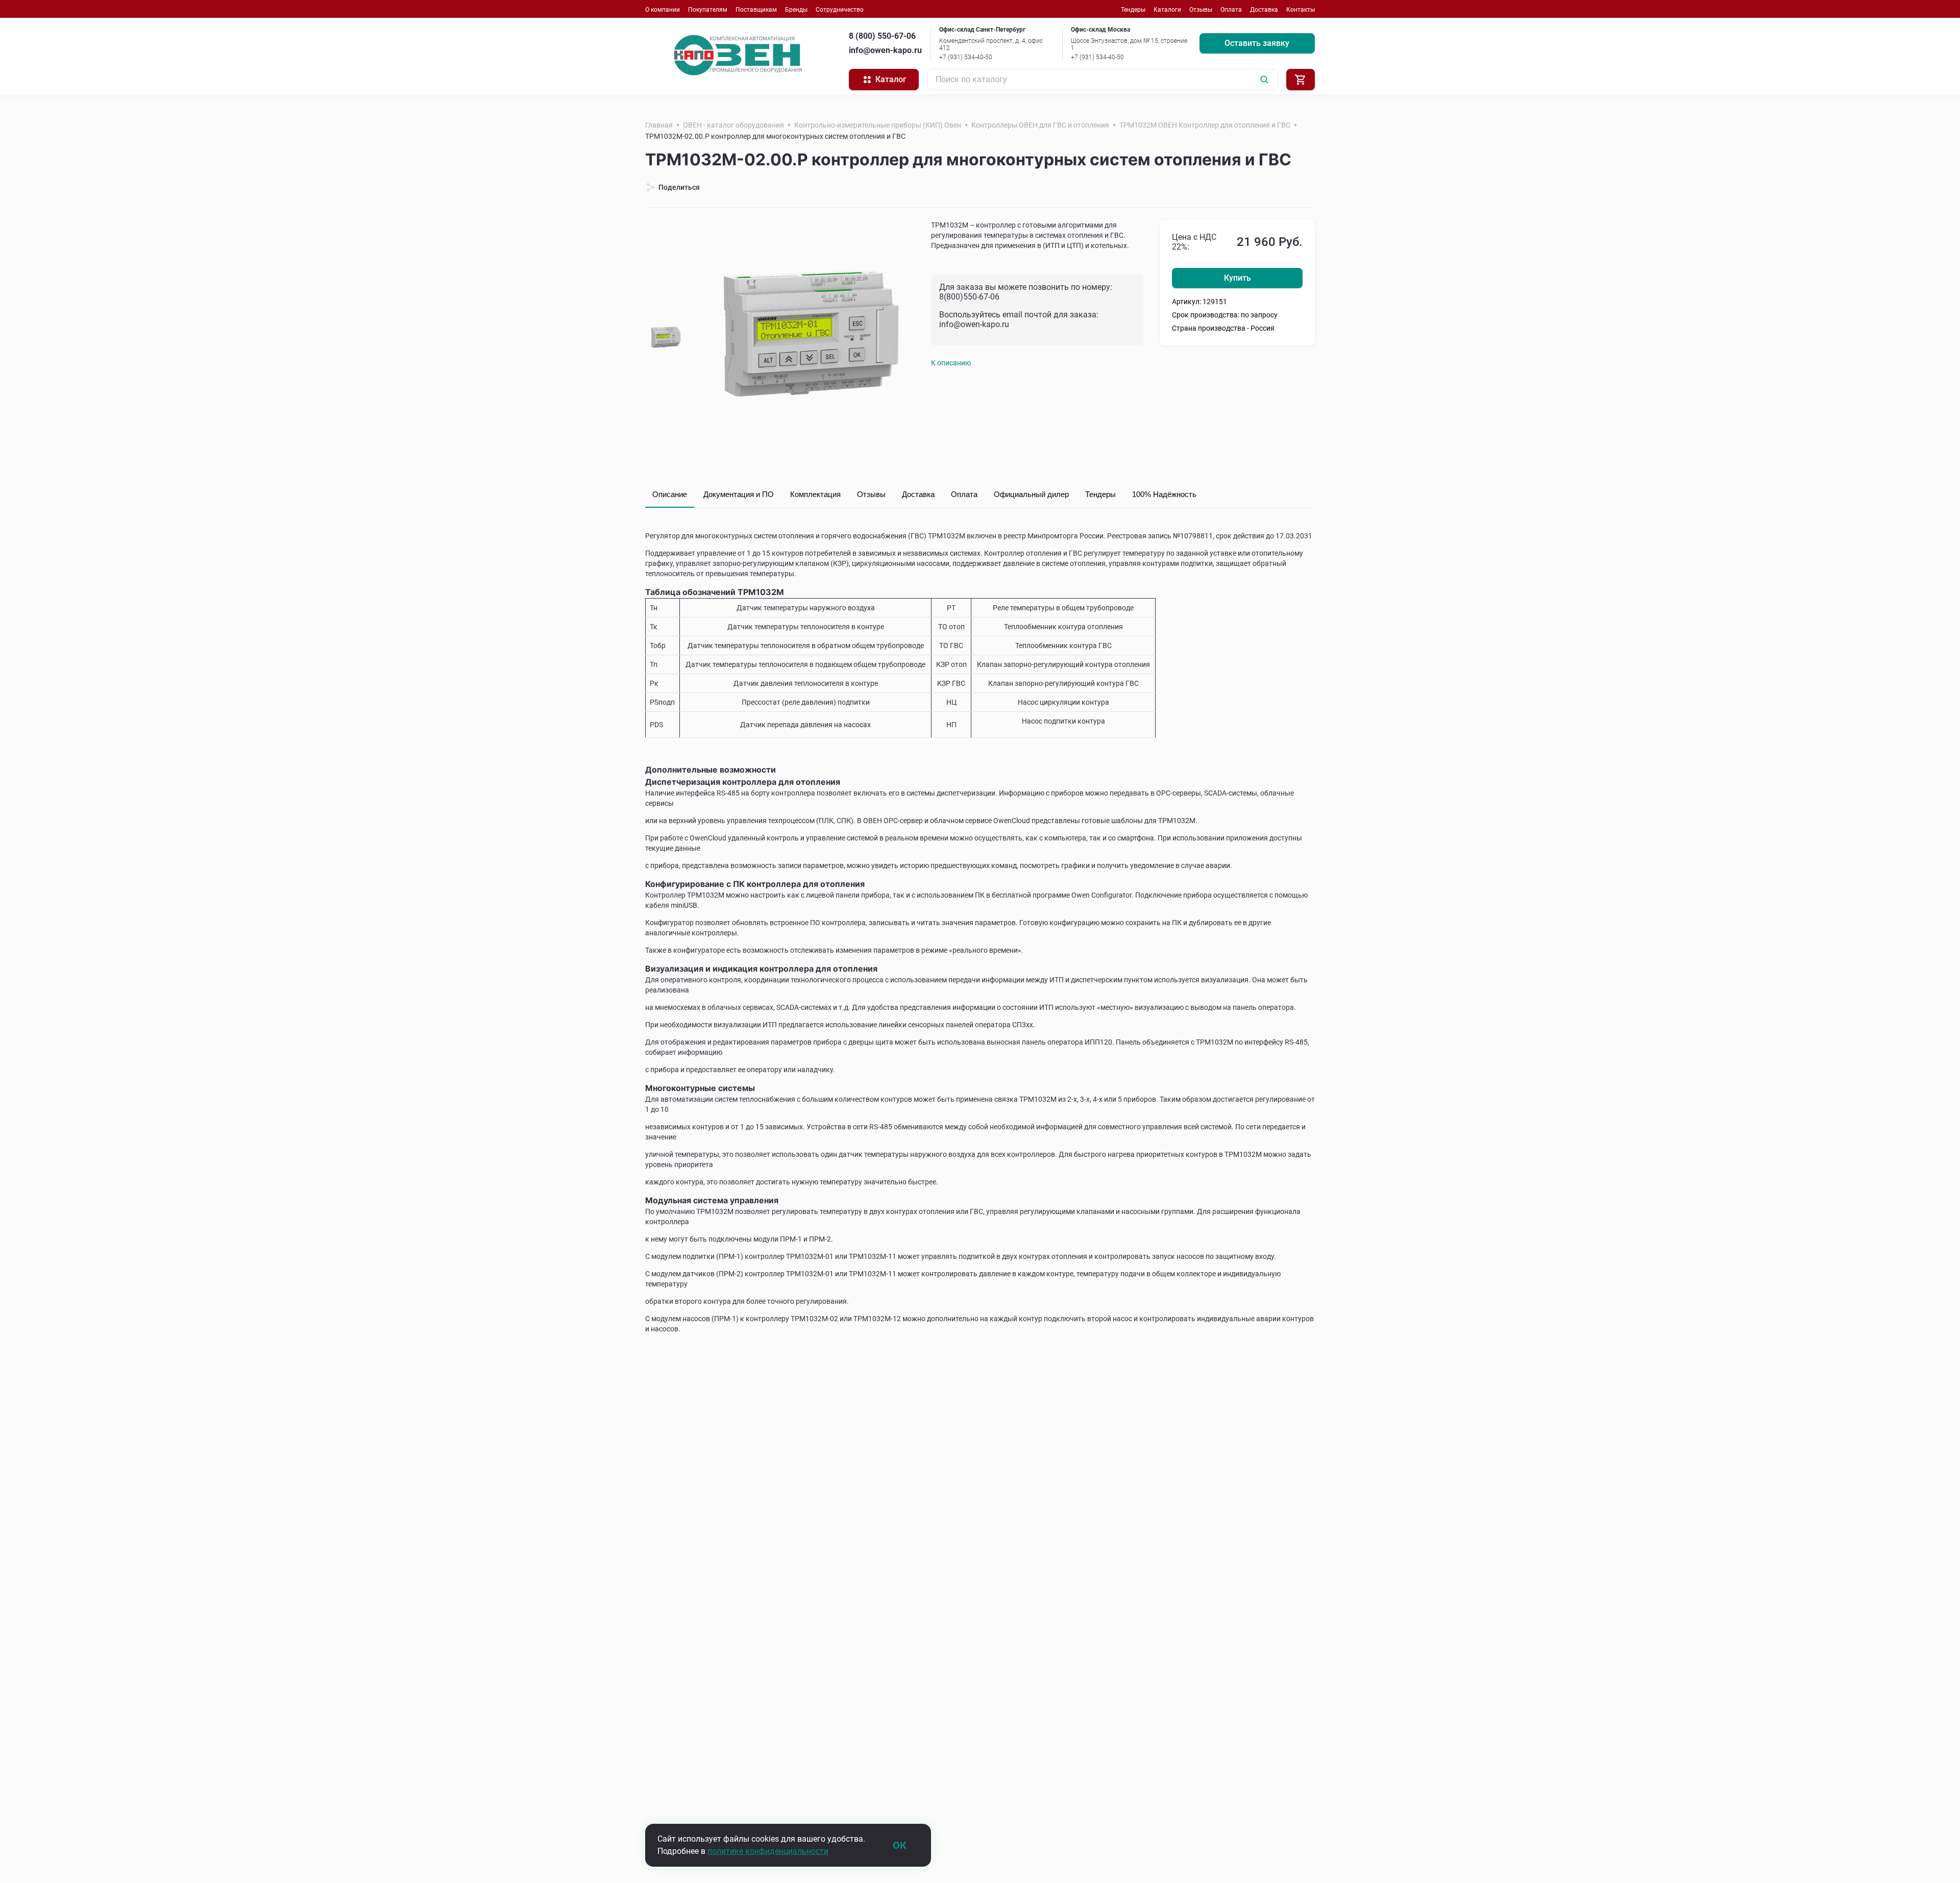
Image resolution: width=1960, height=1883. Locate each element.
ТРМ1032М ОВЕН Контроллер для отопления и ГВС (1205, 125)
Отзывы (1201, 10)
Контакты (1301, 10)
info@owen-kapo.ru (885, 50)
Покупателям (708, 10)
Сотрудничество (840, 10)
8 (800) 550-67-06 (882, 36)
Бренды (796, 10)
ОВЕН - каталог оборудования (733, 125)
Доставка (1264, 10)
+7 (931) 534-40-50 (966, 57)
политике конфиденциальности (768, 1851)
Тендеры (1133, 10)
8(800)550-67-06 (969, 297)
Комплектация (815, 494)
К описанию (951, 363)
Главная (659, 125)
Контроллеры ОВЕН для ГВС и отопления (1040, 125)
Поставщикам (756, 10)
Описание (670, 494)
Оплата (1231, 10)
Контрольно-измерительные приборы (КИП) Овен (878, 125)
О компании (663, 10)
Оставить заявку (1257, 43)
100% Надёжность (1164, 494)
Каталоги (1167, 10)
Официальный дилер (1031, 494)
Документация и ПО (739, 494)
